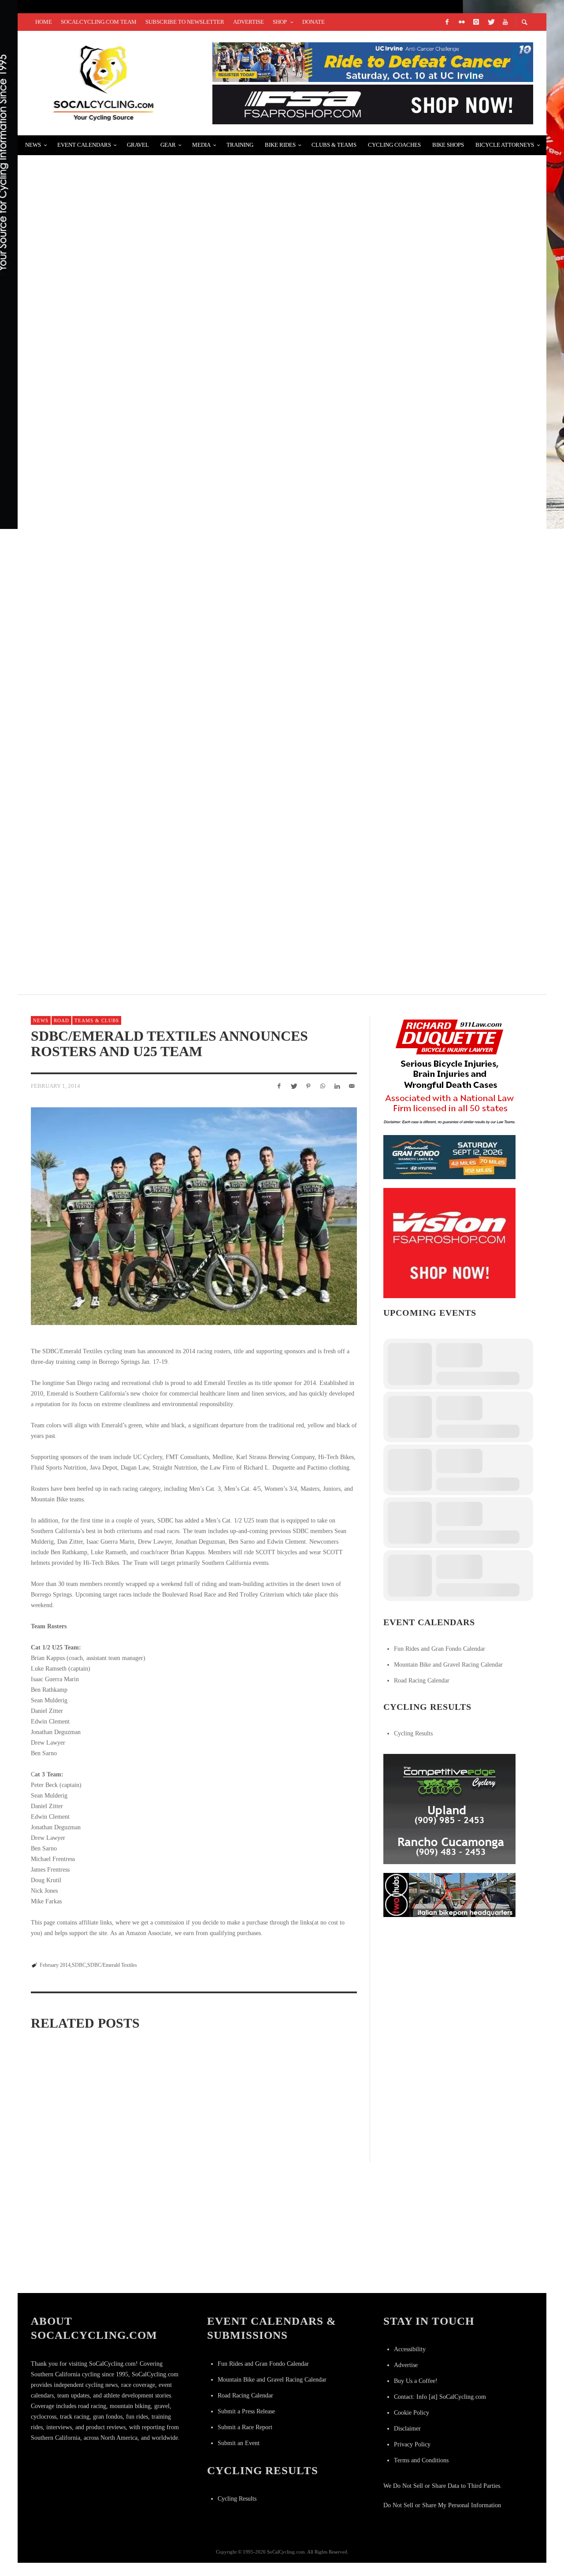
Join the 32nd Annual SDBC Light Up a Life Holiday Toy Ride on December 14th (190, 2154)
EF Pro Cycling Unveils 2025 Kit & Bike (110, 485)
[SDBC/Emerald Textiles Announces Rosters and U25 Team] (194, 1216)
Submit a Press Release (246, 2411)
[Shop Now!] (449, 1242)
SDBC (79, 1965)
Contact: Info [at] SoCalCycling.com (440, 2397)
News (41, 1020)
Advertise (406, 2365)
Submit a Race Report (245, 2427)
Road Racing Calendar (422, 1681)
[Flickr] (461, 22)
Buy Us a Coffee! (416, 2381)
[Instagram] (476, 22)
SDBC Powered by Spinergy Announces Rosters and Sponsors (301, 2155)
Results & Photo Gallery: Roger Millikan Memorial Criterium (163, 275)
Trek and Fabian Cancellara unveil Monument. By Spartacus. (160, 590)
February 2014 (55, 1965)
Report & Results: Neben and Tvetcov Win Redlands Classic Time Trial (180, 170)
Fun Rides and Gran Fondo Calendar (440, 1649)
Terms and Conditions (421, 2460)
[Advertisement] (449, 1981)
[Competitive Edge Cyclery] (449, 1808)
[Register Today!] (449, 1156)
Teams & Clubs (97, 1020)
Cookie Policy (412, 2413)
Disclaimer (407, 2429)
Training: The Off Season (84, 904)
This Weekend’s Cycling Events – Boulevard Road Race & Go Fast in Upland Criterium (210, 694)
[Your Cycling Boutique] (449, 1894)
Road (61, 1020)
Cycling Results (413, 1733)
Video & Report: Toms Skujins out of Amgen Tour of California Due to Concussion (201, 380)
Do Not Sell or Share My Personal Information (442, 2505)
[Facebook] (447, 22)
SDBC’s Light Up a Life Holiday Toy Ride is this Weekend (72, 2148)
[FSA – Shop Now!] (373, 104)
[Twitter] (490, 22)
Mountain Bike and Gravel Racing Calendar (448, 1665)
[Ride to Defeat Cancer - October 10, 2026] (373, 61)
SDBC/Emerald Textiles (112, 1965)
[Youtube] (505, 22)
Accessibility (410, 2349)
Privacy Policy (412, 2444)
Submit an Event (239, 2443)
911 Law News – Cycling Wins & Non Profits (119, 799)
